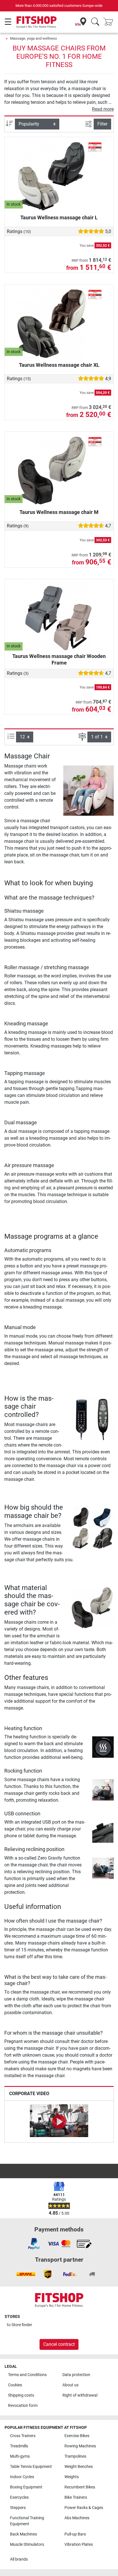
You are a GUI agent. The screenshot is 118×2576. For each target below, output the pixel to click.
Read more (103, 109)
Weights (72, 2477)
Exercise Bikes (77, 2436)
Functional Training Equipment (27, 2521)
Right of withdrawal (80, 2395)
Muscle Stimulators (27, 2544)
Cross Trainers (23, 2436)
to (19, 2325)
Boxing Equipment (26, 2487)
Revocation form (23, 2406)
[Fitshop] (37, 22)
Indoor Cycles (22, 2477)
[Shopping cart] (110, 22)
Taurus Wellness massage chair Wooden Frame (59, 659)
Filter (102, 124)
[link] (34, 2244)
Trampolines (75, 2456)
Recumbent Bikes (80, 2487)
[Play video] (59, 2122)
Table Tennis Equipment (31, 2467)
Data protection (76, 2375)
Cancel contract (59, 2344)
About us (70, 2385)
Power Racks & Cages (84, 2508)
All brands (19, 2559)
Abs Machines (77, 2518)
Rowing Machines (80, 2446)
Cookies (15, 2385)
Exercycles (19, 2497)
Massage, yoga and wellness (34, 38)
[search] (95, 22)
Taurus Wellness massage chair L (59, 217)
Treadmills (19, 2446)
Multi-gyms (20, 2456)
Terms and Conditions (27, 2375)
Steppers (18, 2508)
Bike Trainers (76, 2497)
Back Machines (23, 2534)
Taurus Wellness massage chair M (59, 512)
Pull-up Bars (75, 2534)
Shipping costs (21, 2395)
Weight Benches (79, 2467)
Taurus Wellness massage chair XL (59, 365)
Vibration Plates (79, 2544)
